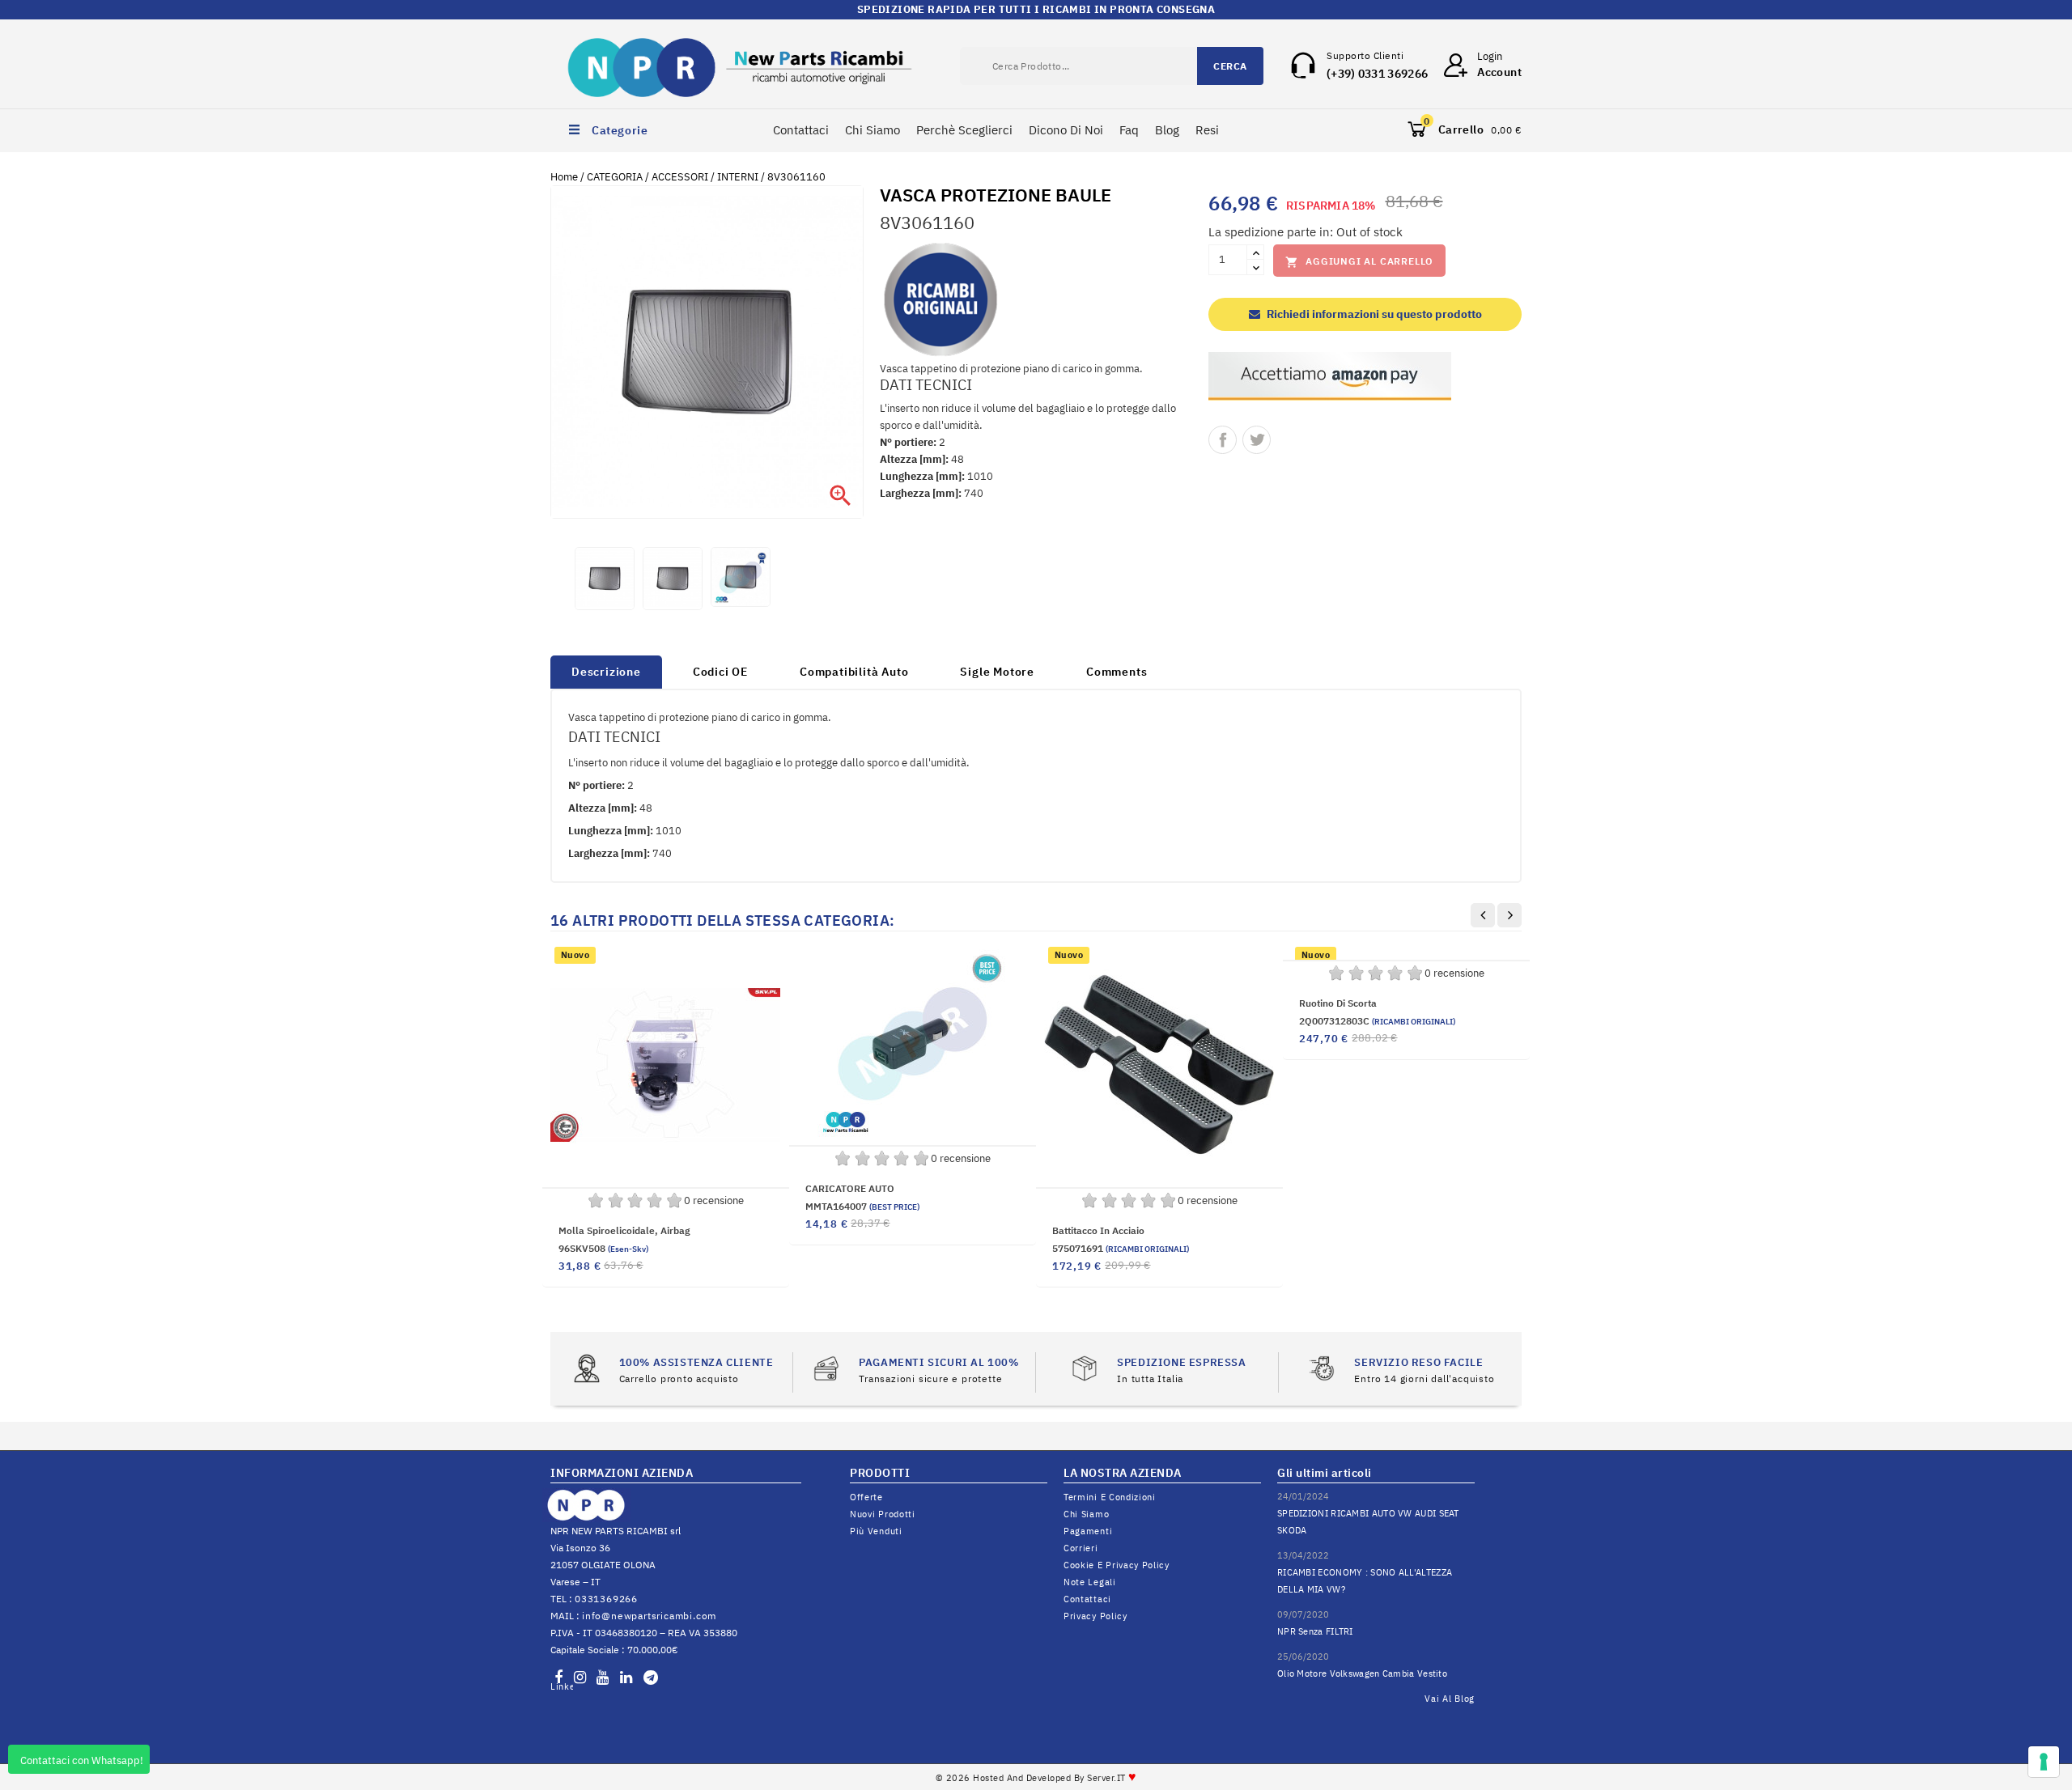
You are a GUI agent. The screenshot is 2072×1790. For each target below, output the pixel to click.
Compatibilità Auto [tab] (854, 672)
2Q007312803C (1377, 1021)
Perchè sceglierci (964, 130)
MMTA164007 (862, 1206)
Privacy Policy (1095, 1616)
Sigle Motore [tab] (997, 672)
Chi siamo (1086, 1514)
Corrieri (1081, 1548)
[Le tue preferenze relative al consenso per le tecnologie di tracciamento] (2044, 1762)
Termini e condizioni (1110, 1497)
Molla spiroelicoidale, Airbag (624, 1230)
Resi (1207, 130)
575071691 (1121, 1248)
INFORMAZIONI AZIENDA (622, 1473)
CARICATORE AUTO (850, 1188)
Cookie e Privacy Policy (1117, 1565)
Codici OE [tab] (720, 672)
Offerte (866, 1497)
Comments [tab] (1117, 672)
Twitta (1257, 440)
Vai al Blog (1450, 1699)
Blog (1167, 130)
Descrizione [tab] (606, 672)
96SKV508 (603, 1248)
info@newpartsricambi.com (649, 1616)
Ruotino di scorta (1338, 1003)
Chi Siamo (873, 130)
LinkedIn (562, 1686)
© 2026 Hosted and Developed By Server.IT (1036, 1778)
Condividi (1223, 440)
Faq (1129, 130)
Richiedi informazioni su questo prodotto (1373, 314)
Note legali (1090, 1582)
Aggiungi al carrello (1359, 262)
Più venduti (876, 1531)
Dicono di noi (1066, 130)
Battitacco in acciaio (1098, 1230)
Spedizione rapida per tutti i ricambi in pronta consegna (1036, 9)
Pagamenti (1088, 1531)
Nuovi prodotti (883, 1514)
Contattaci (801, 130)
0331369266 (606, 1599)
